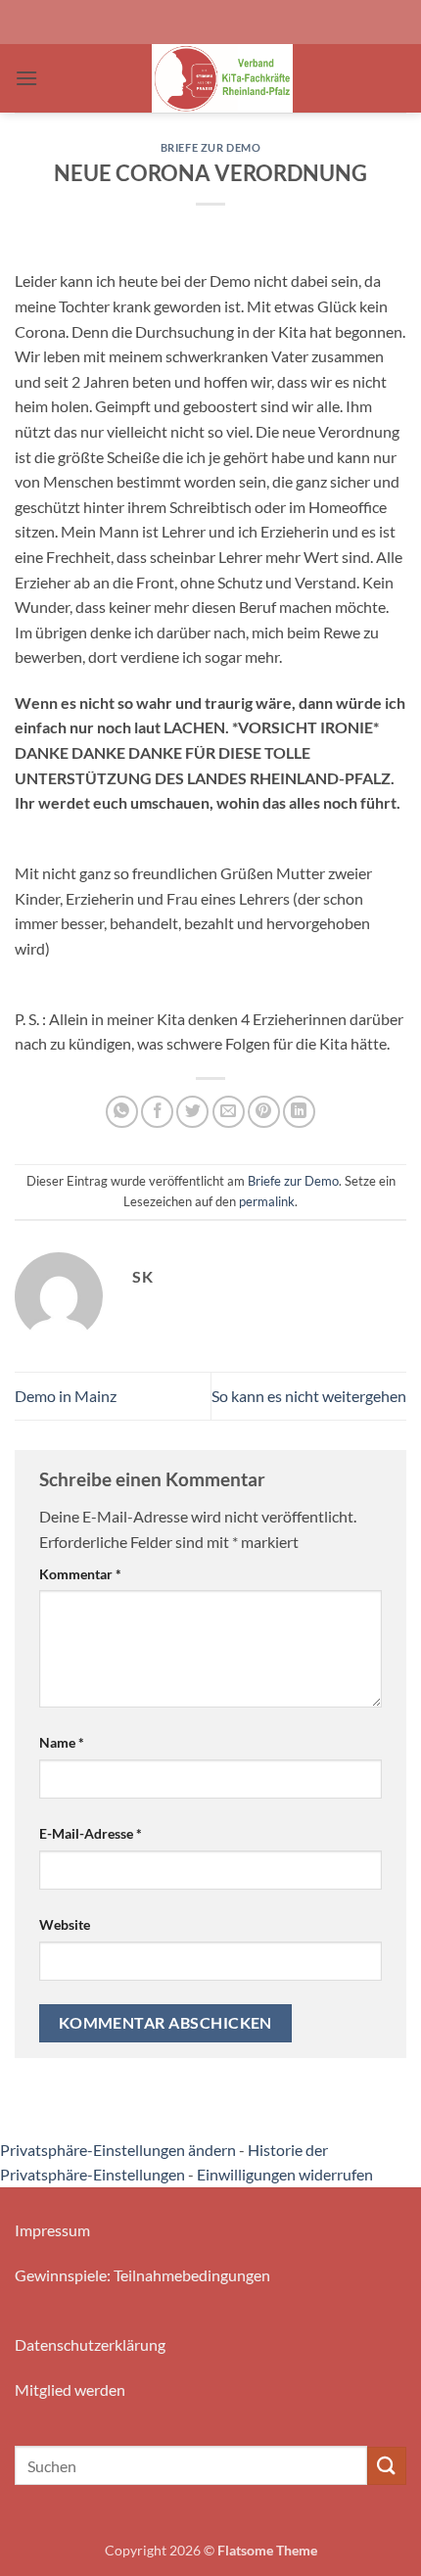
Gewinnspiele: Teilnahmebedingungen (142, 2275)
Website (65, 1924)
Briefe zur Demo (210, 147)
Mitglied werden (70, 2389)
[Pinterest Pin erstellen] (264, 1112)
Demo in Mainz (66, 1396)
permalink (267, 1201)
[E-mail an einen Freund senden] (229, 1112)
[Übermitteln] (387, 2466)
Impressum (52, 2230)
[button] (26, 78)
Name (62, 1742)
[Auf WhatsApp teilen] (122, 1112)
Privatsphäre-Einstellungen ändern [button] (118, 2150)
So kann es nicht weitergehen (309, 1396)
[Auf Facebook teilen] (157, 1112)
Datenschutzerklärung (90, 2344)
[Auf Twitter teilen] (192, 1112)
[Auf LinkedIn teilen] (299, 1112)
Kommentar (80, 1574)
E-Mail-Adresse (91, 1833)
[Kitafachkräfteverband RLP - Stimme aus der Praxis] (222, 78)
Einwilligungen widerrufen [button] (285, 2174)
